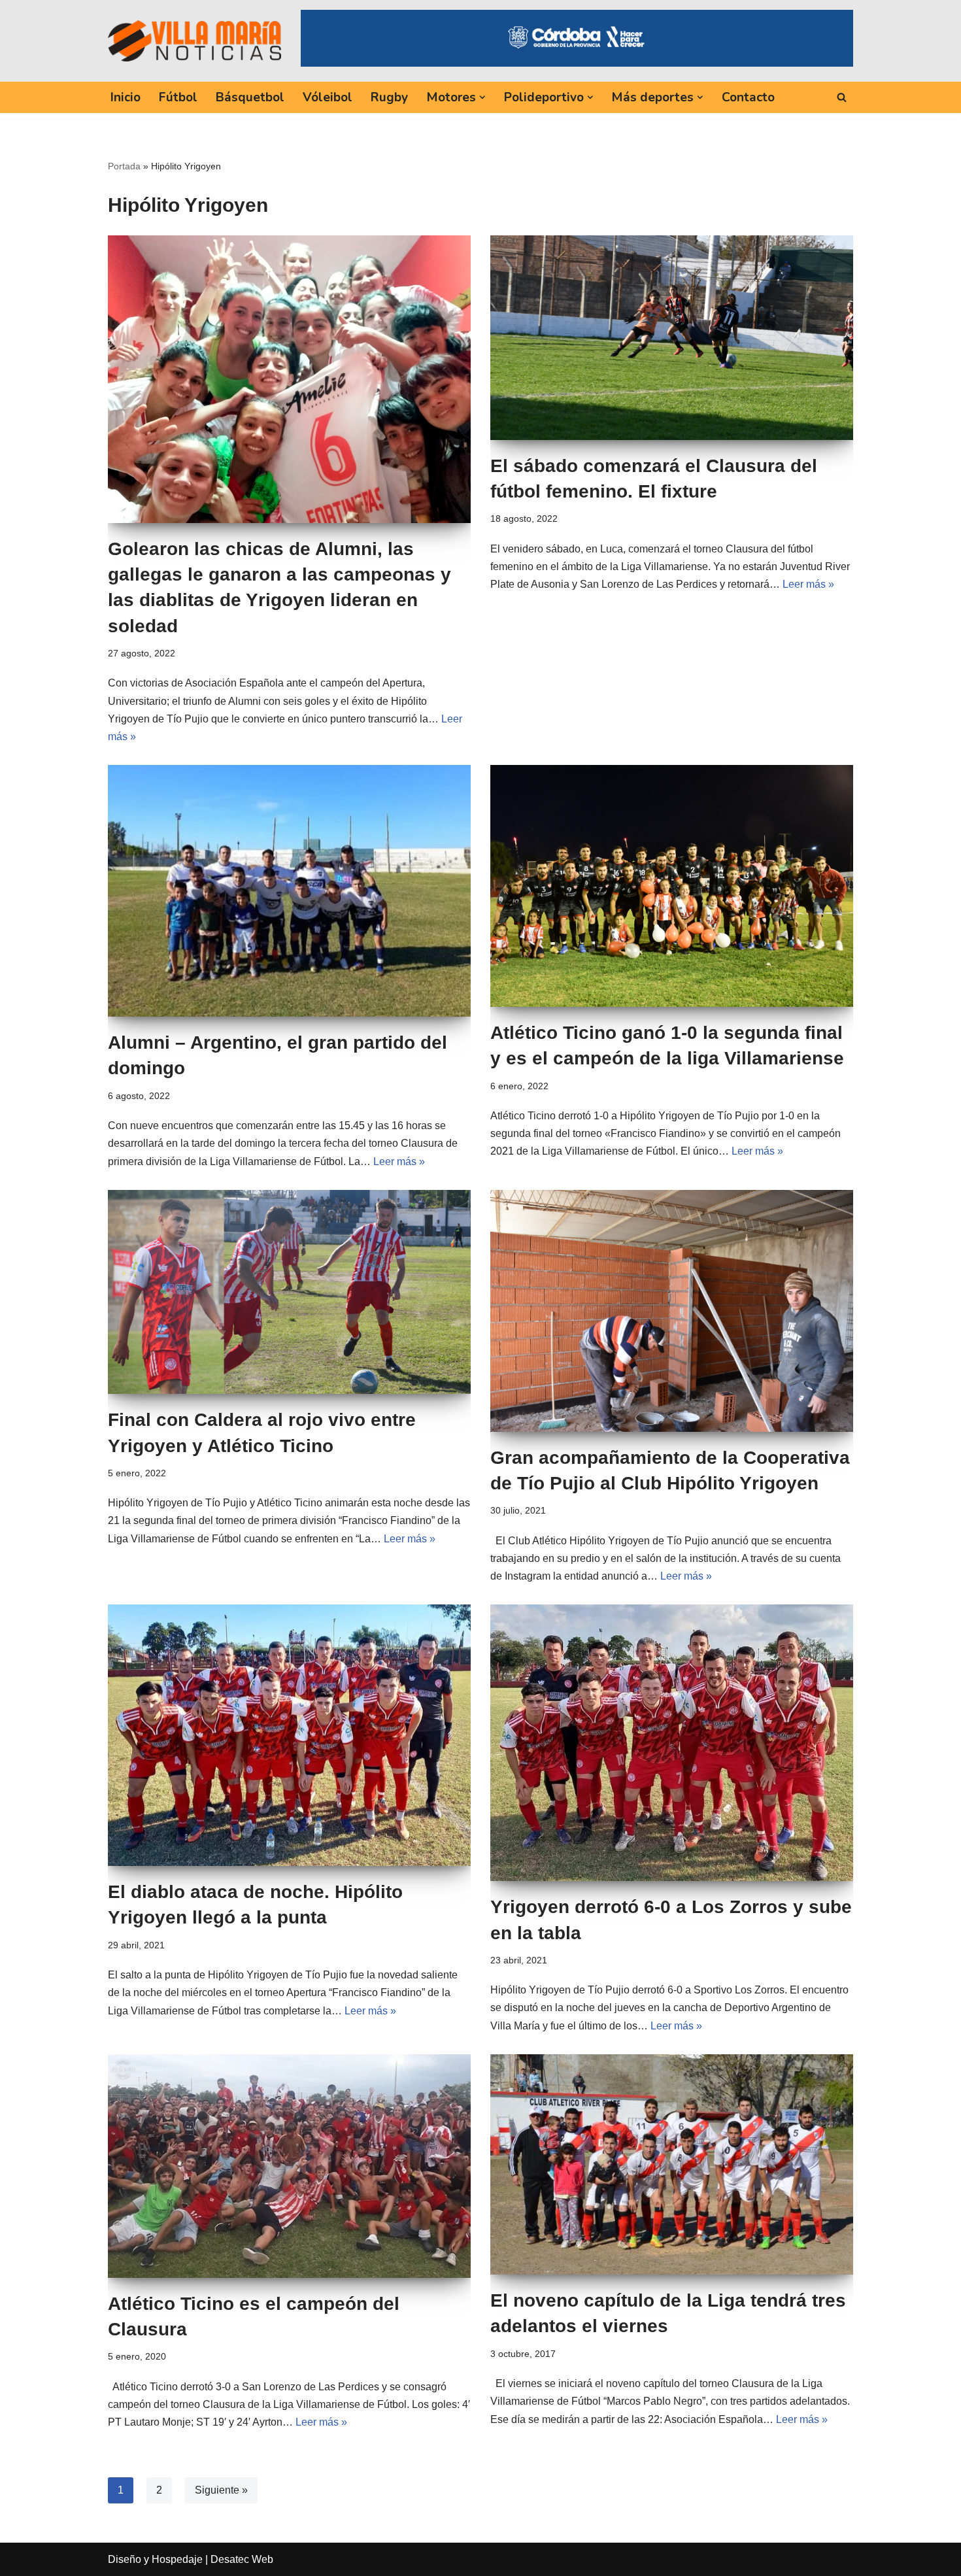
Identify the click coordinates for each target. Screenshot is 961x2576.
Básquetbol (250, 97)
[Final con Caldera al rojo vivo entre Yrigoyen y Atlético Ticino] (289, 1292)
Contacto (748, 97)
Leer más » (808, 584)
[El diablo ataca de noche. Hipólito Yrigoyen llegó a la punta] (289, 1735)
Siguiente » (221, 2490)
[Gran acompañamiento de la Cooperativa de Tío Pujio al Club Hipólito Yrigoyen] (672, 1311)
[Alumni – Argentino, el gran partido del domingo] (289, 891)
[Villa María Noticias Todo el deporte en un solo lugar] (194, 41)
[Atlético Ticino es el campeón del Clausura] (289, 2166)
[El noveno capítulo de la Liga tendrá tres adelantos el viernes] (672, 2164)
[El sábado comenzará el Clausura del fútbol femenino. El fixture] (672, 338)
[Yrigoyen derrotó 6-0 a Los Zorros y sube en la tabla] (672, 1743)
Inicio (126, 97)
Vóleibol (328, 97)
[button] (482, 97)
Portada (124, 166)
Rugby (389, 97)
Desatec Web (242, 2559)
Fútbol (178, 97)
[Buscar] (842, 97)
